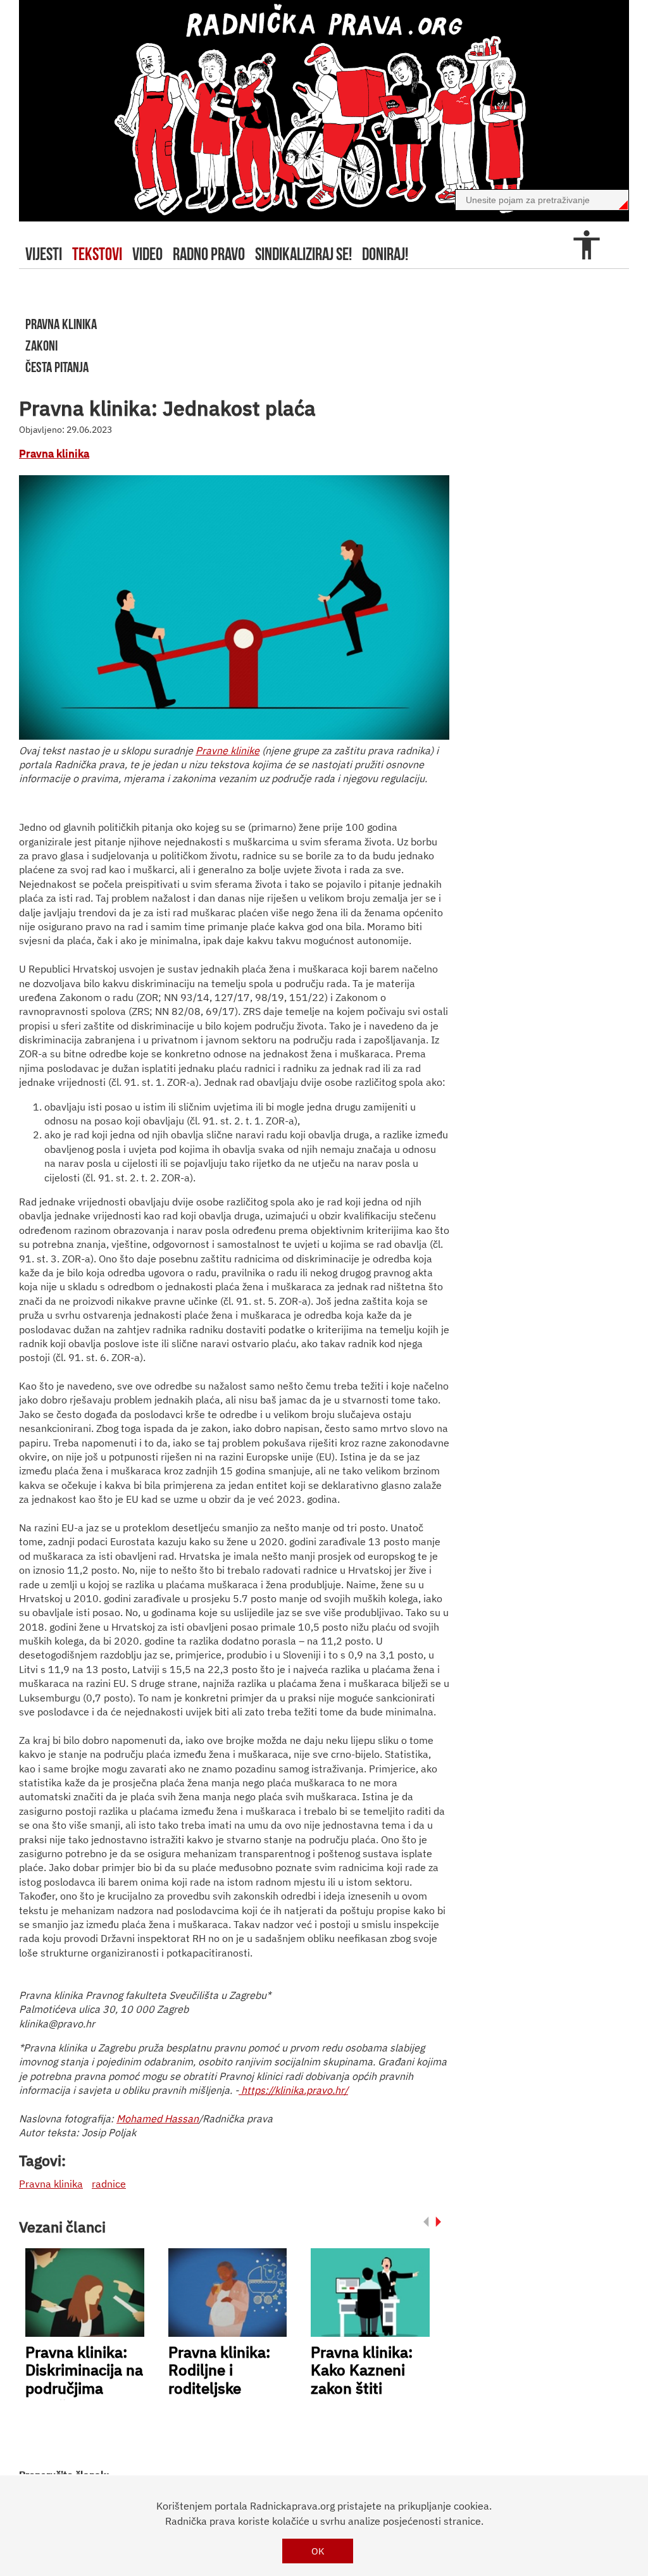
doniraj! (385, 254)
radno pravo (209, 254)
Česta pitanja (57, 367)
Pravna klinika (54, 454)
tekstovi (97, 254)
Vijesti (44, 254)
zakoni (41, 345)
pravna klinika (61, 324)
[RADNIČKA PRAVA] (324, 111)
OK (318, 2551)
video (147, 254)
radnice (109, 2184)
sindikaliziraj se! (303, 254)
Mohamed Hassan (158, 2119)
